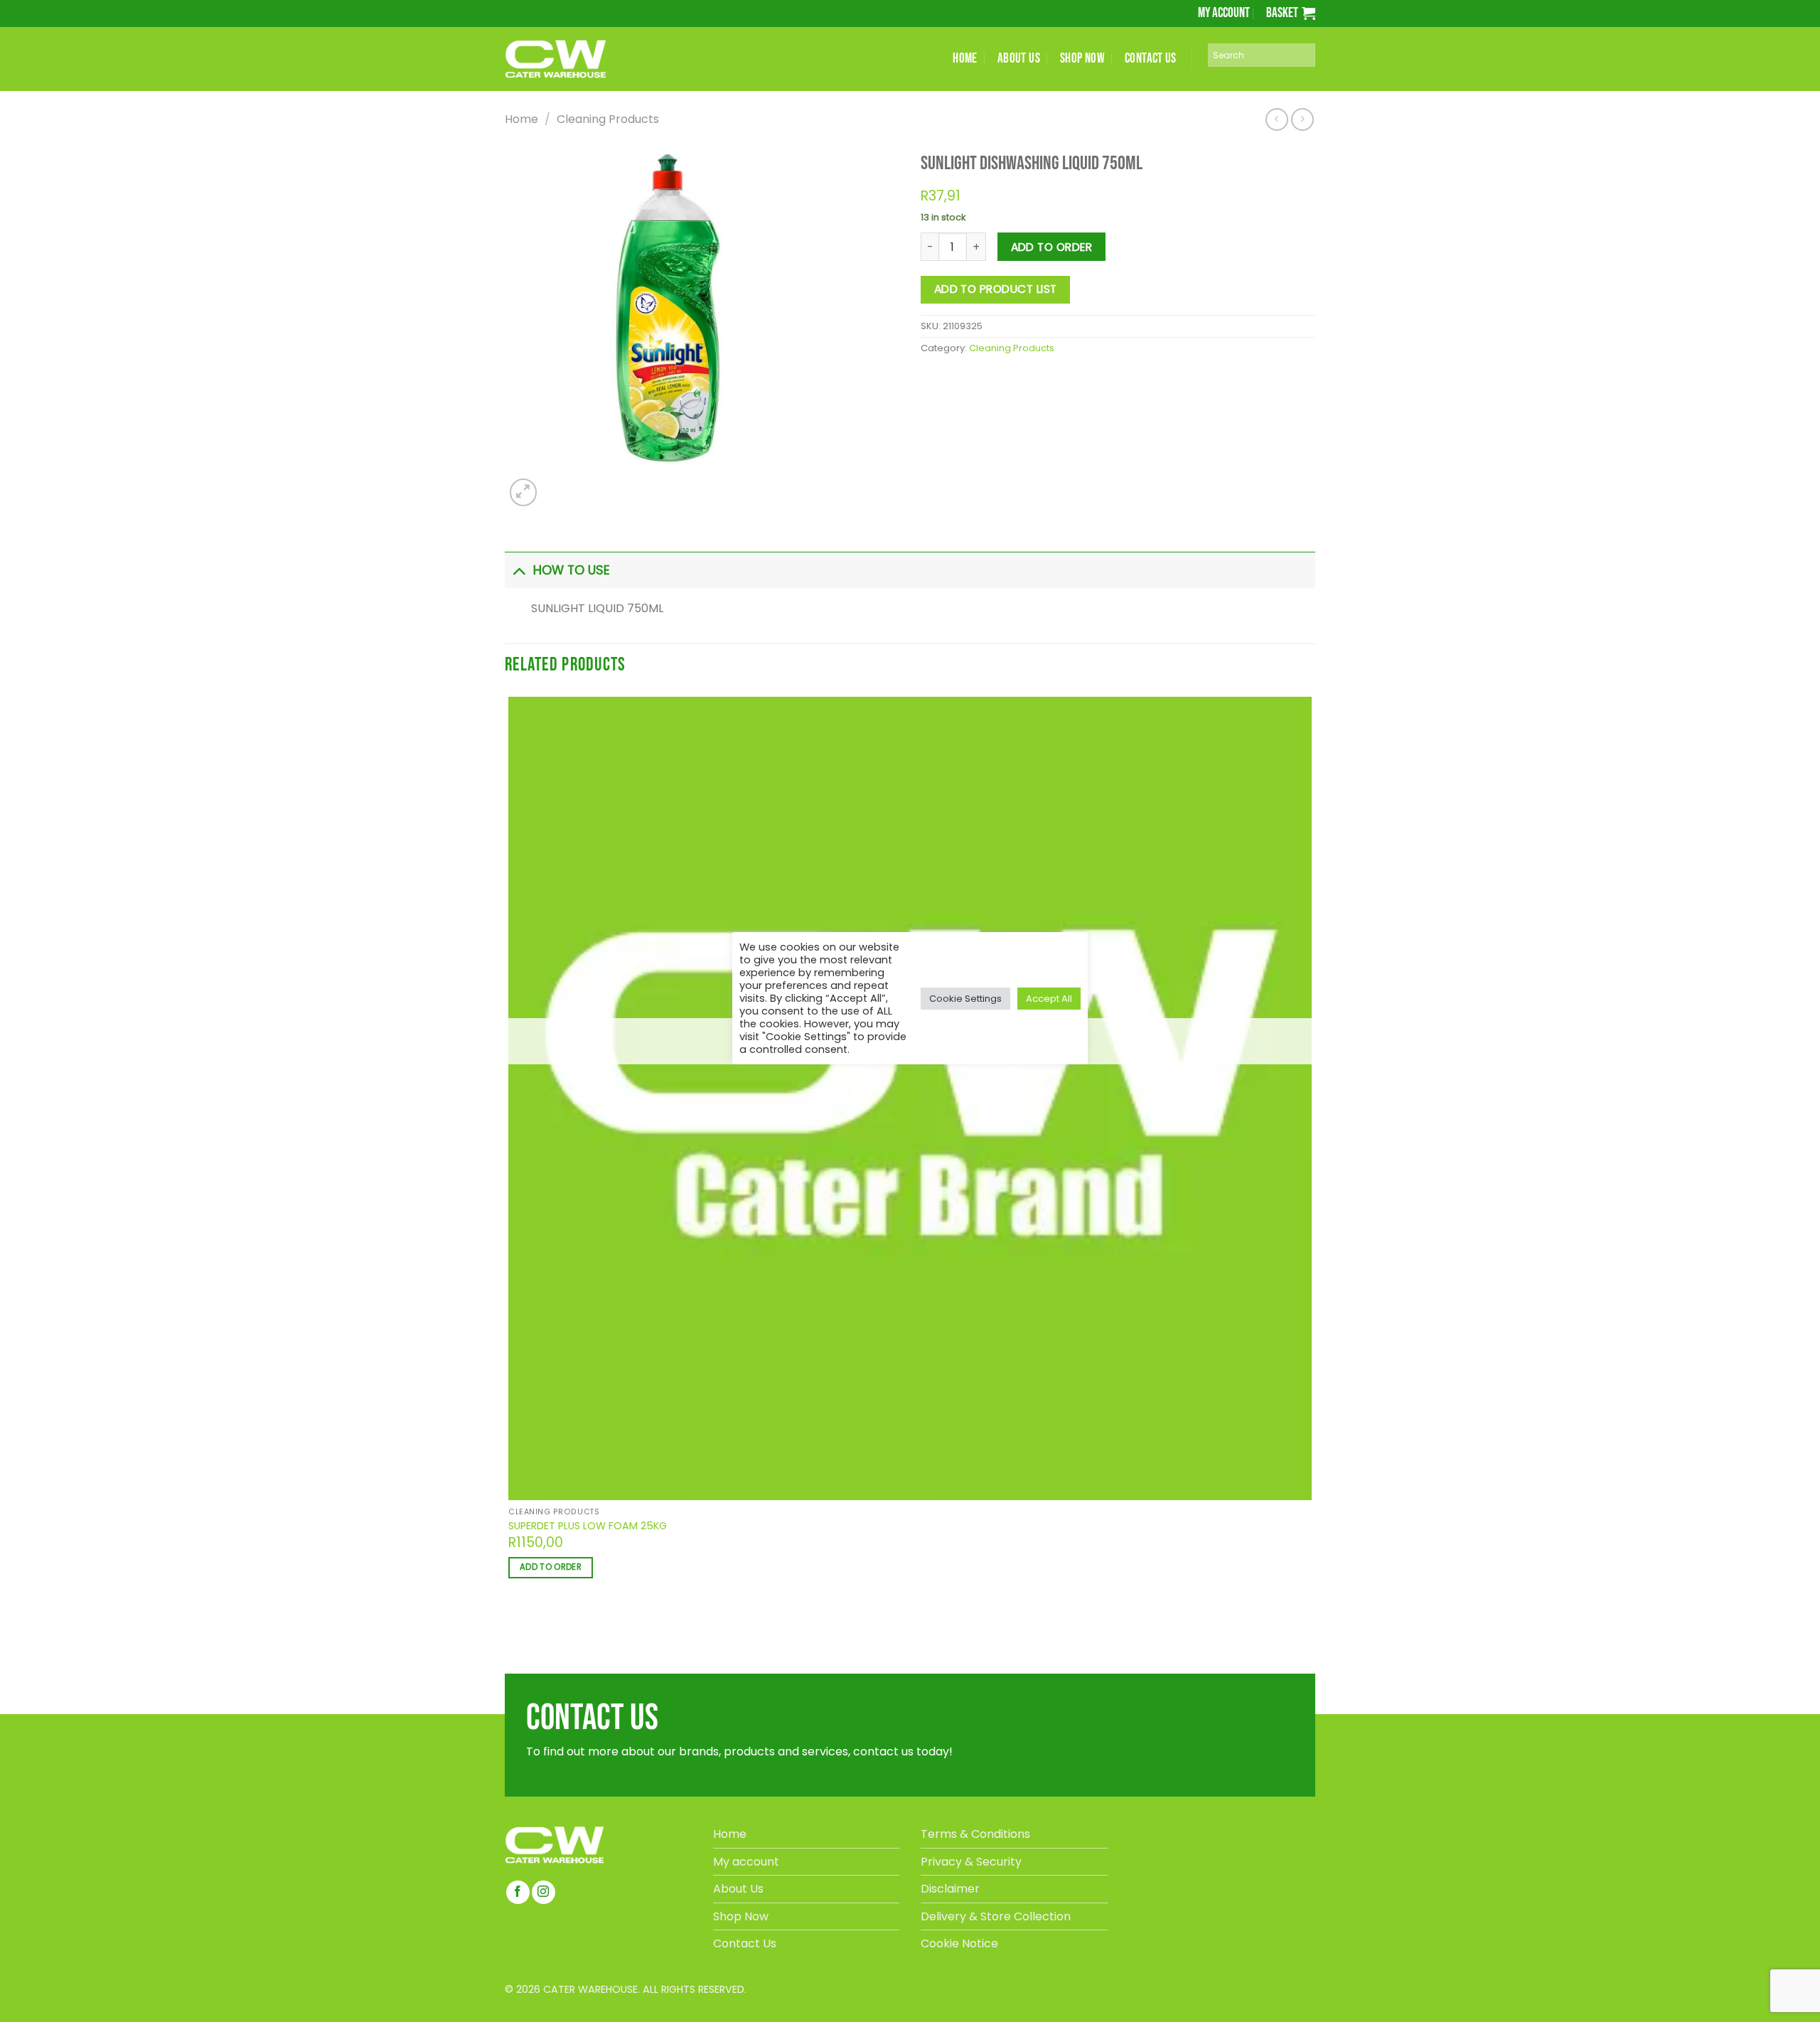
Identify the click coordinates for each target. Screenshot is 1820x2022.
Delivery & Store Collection (996, 1916)
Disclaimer (950, 1889)
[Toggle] (519, 570)
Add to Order (1052, 247)
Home (521, 119)
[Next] (556, 485)
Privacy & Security (971, 1862)
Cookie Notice (959, 1943)
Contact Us (745, 1943)
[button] (1291, 13)
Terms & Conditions (975, 1834)
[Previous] (511, 1628)
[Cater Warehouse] (579, 59)
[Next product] (1276, 119)
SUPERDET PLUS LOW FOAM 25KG (588, 1526)
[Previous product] (1302, 119)
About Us (738, 1889)
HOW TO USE (572, 570)
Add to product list (996, 289)
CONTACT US (1151, 59)
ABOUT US (1019, 59)
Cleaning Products (608, 119)
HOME (965, 59)
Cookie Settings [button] (965, 999)
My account (1224, 13)
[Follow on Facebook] (518, 1892)
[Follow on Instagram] (544, 1892)
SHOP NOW (1082, 59)
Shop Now (741, 1916)
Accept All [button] (1049, 999)
